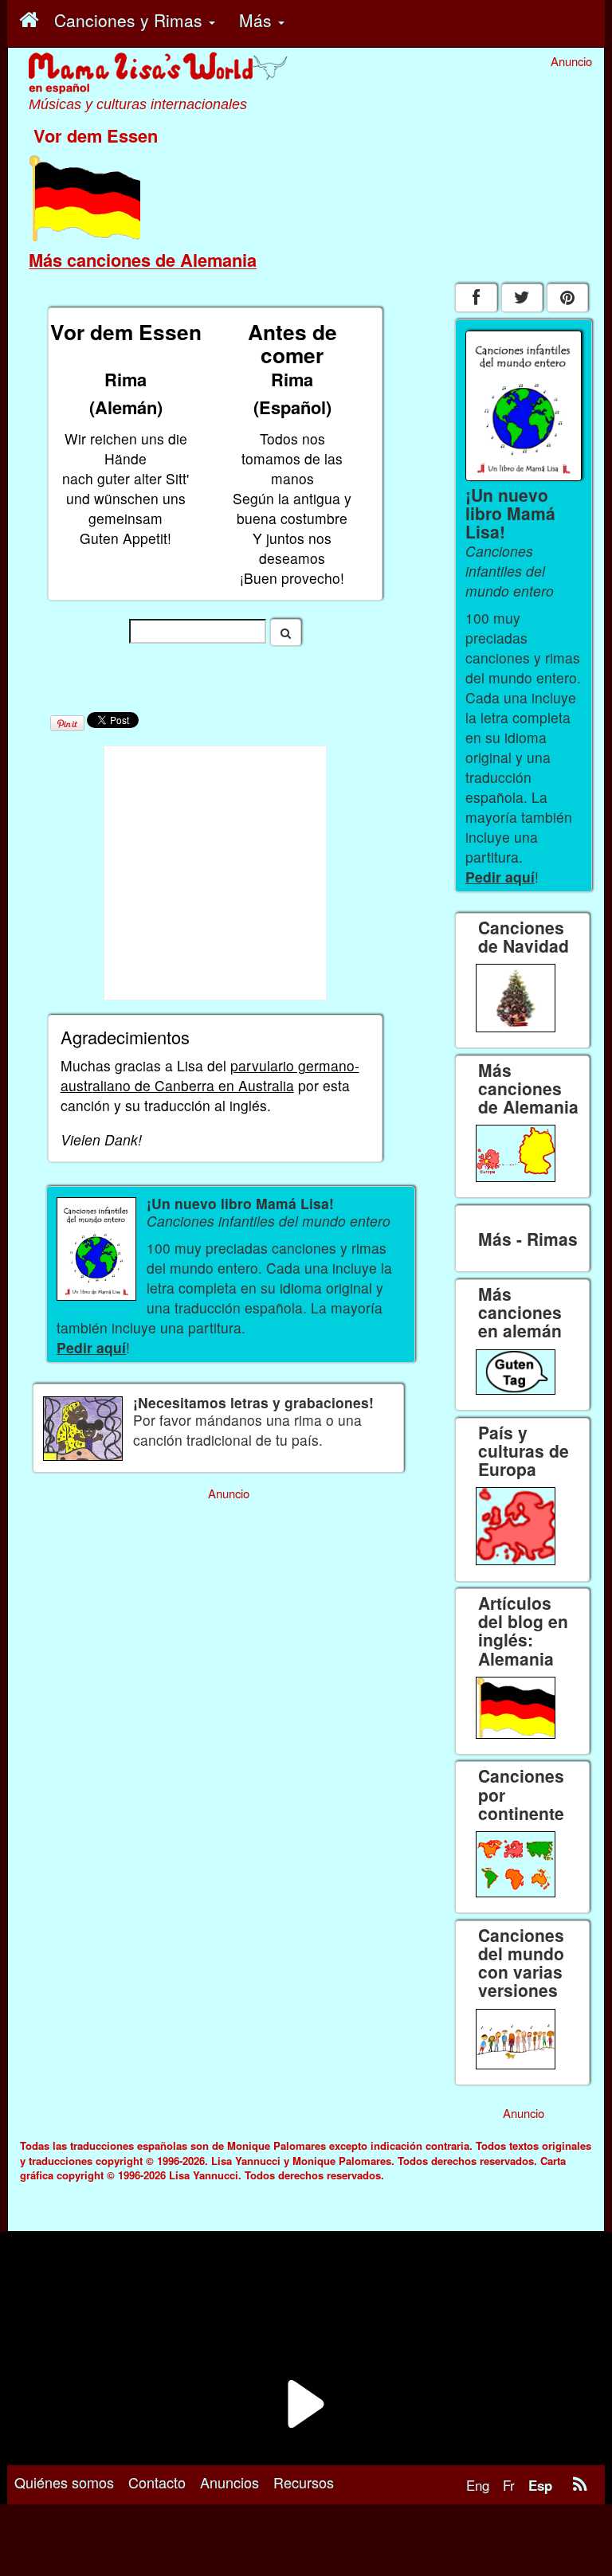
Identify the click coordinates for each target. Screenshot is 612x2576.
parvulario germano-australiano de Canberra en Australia (210, 1075)
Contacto (157, 2482)
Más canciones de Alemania (143, 260)
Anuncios (229, 2482)
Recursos (304, 2482)
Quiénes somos (64, 2482)
